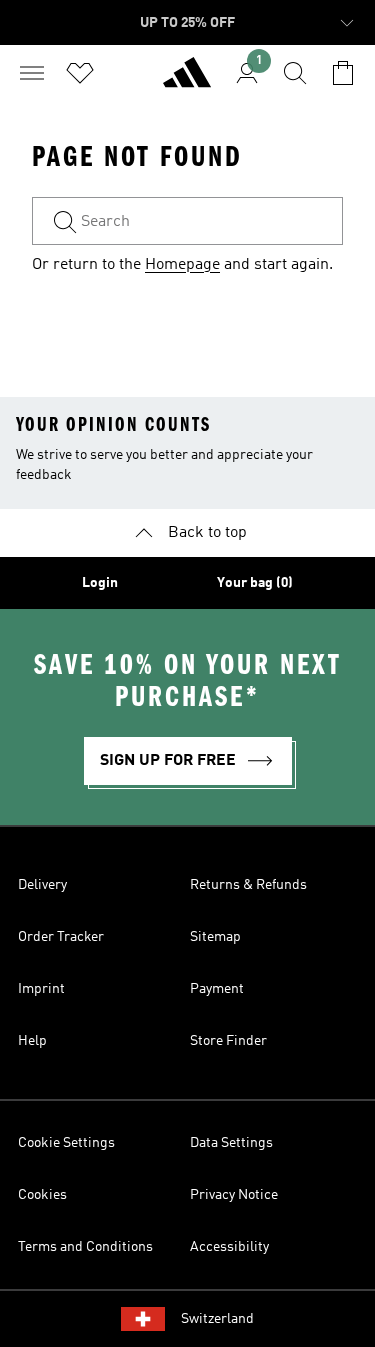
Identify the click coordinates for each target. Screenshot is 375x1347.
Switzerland (217, 1319)
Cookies (42, 1195)
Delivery (42, 885)
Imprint (41, 989)
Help (32, 1041)
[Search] (295, 73)
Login (100, 583)
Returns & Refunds (248, 885)
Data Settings (231, 1143)
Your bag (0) (255, 583)
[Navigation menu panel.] (32, 73)
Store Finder (228, 1041)
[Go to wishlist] (80, 73)
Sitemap (215, 937)
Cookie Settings (66, 1143)
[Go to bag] (343, 73)
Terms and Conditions (85, 1247)
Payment (217, 989)
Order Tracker (61, 937)
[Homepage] (187, 81)
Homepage (182, 265)
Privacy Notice (234, 1195)
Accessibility (229, 1247)
